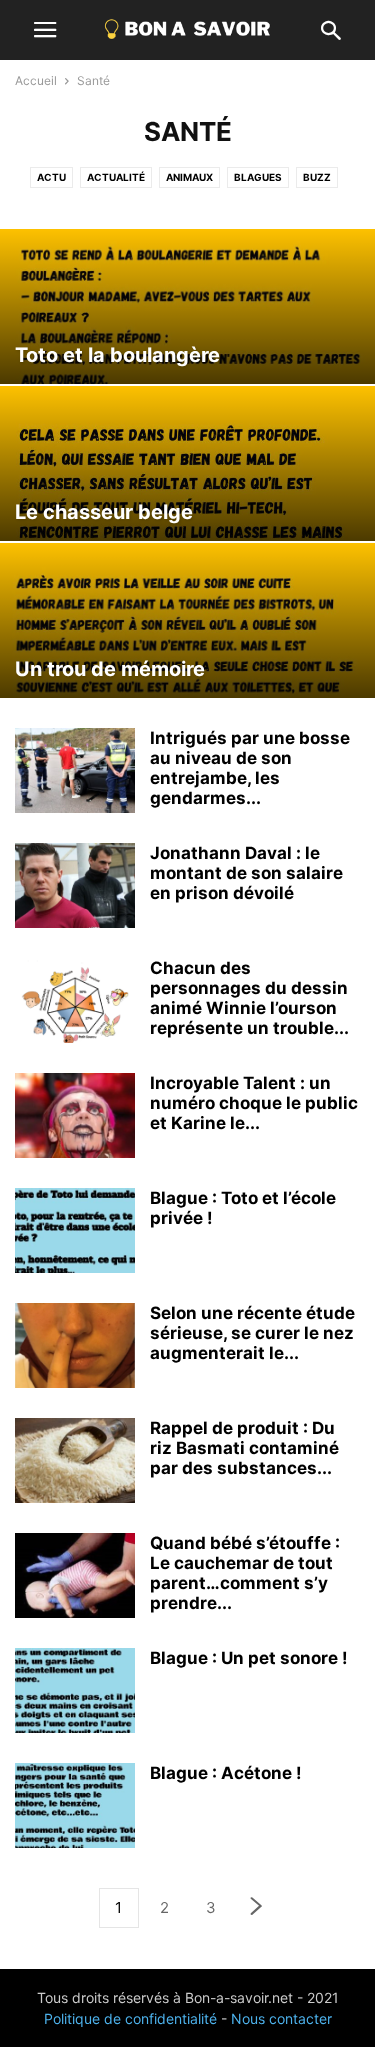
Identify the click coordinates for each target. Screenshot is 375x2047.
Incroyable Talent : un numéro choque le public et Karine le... (254, 1103)
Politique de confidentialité (130, 2018)
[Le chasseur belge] (187, 463)
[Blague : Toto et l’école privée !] (75, 1233)
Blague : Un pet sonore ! (249, 1658)
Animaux (189, 177)
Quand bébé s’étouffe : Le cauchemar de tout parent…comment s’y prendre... (245, 1573)
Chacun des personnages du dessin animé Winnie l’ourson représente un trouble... (249, 998)
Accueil (36, 80)
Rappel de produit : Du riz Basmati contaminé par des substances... (244, 1448)
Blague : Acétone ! (226, 1773)
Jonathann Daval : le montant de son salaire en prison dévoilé (246, 873)
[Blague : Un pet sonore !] (75, 1693)
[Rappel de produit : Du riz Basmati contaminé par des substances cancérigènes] (75, 1463)
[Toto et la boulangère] (187, 306)
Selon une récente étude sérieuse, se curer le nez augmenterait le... (252, 1333)
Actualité (116, 177)
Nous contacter (281, 2018)
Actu (51, 177)
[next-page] (257, 1908)
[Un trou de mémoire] (187, 620)
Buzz (317, 177)
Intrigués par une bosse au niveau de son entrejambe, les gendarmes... (250, 768)
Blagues (258, 177)
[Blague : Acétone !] (75, 1808)
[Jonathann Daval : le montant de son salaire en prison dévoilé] (75, 888)
